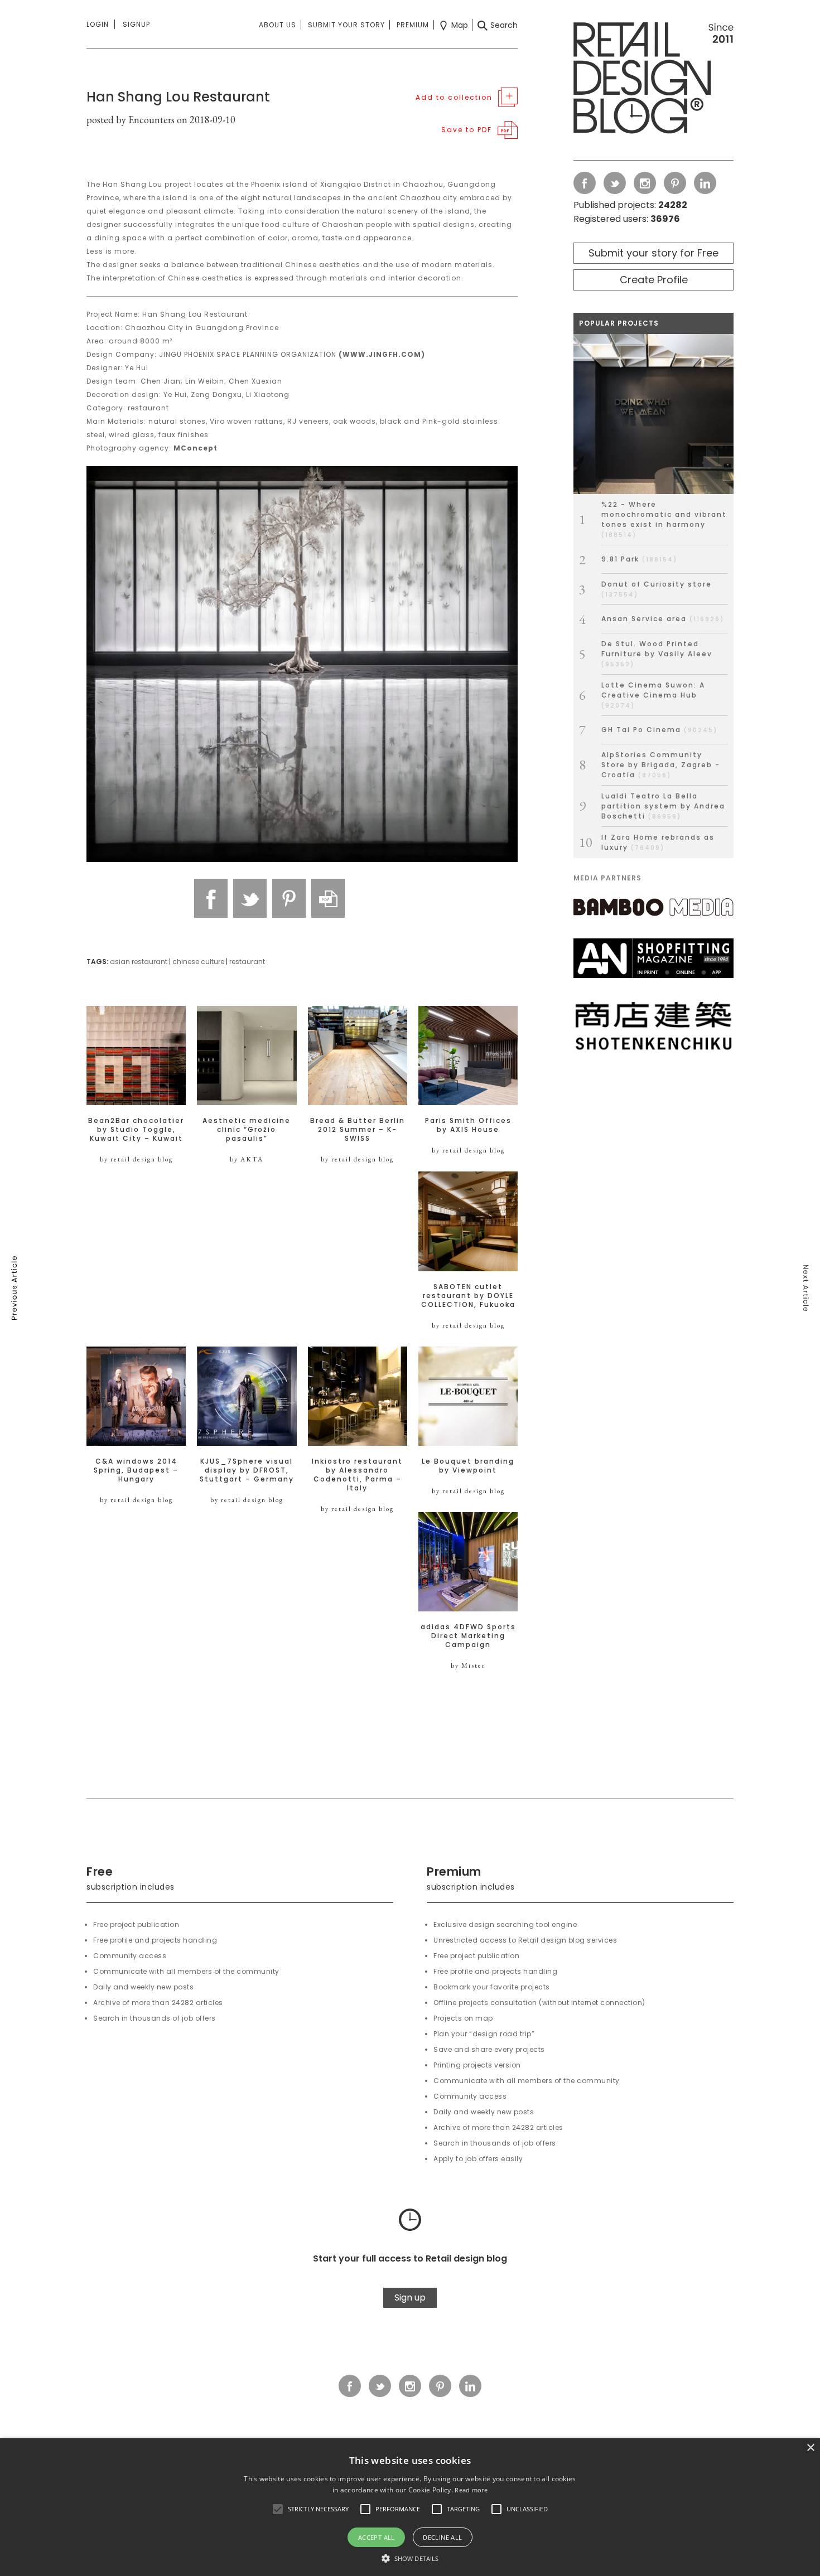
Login (98, 24)
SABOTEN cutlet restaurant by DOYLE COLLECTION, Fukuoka (468, 1296)
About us (278, 25)
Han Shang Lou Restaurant (178, 97)
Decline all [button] (442, 2537)
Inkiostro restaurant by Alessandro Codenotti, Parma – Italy (357, 1475)
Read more (471, 2490)
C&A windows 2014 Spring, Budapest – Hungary (136, 1470)
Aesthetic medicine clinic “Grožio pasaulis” (247, 1130)
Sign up (410, 2297)
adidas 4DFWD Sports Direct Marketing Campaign (468, 1636)
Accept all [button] (377, 2537)
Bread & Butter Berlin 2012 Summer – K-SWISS (358, 1130)
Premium (413, 25)
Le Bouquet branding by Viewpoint (468, 1466)
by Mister (468, 1665)
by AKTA (247, 1159)
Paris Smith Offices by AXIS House (468, 1125)
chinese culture (198, 962)
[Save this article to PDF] (328, 898)
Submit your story (346, 25)
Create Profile (654, 280)
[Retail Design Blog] (653, 80)
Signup (136, 24)
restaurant (247, 962)
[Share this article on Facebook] (211, 898)
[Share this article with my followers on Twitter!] (250, 898)
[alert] (410, 2507)
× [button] (810, 2448)
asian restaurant (139, 962)
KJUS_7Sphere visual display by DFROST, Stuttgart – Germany (247, 1470)
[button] (278, 2509)
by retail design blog (136, 1159)
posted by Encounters (131, 120)
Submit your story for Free (653, 253)
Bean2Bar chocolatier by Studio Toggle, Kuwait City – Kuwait (136, 1130)
